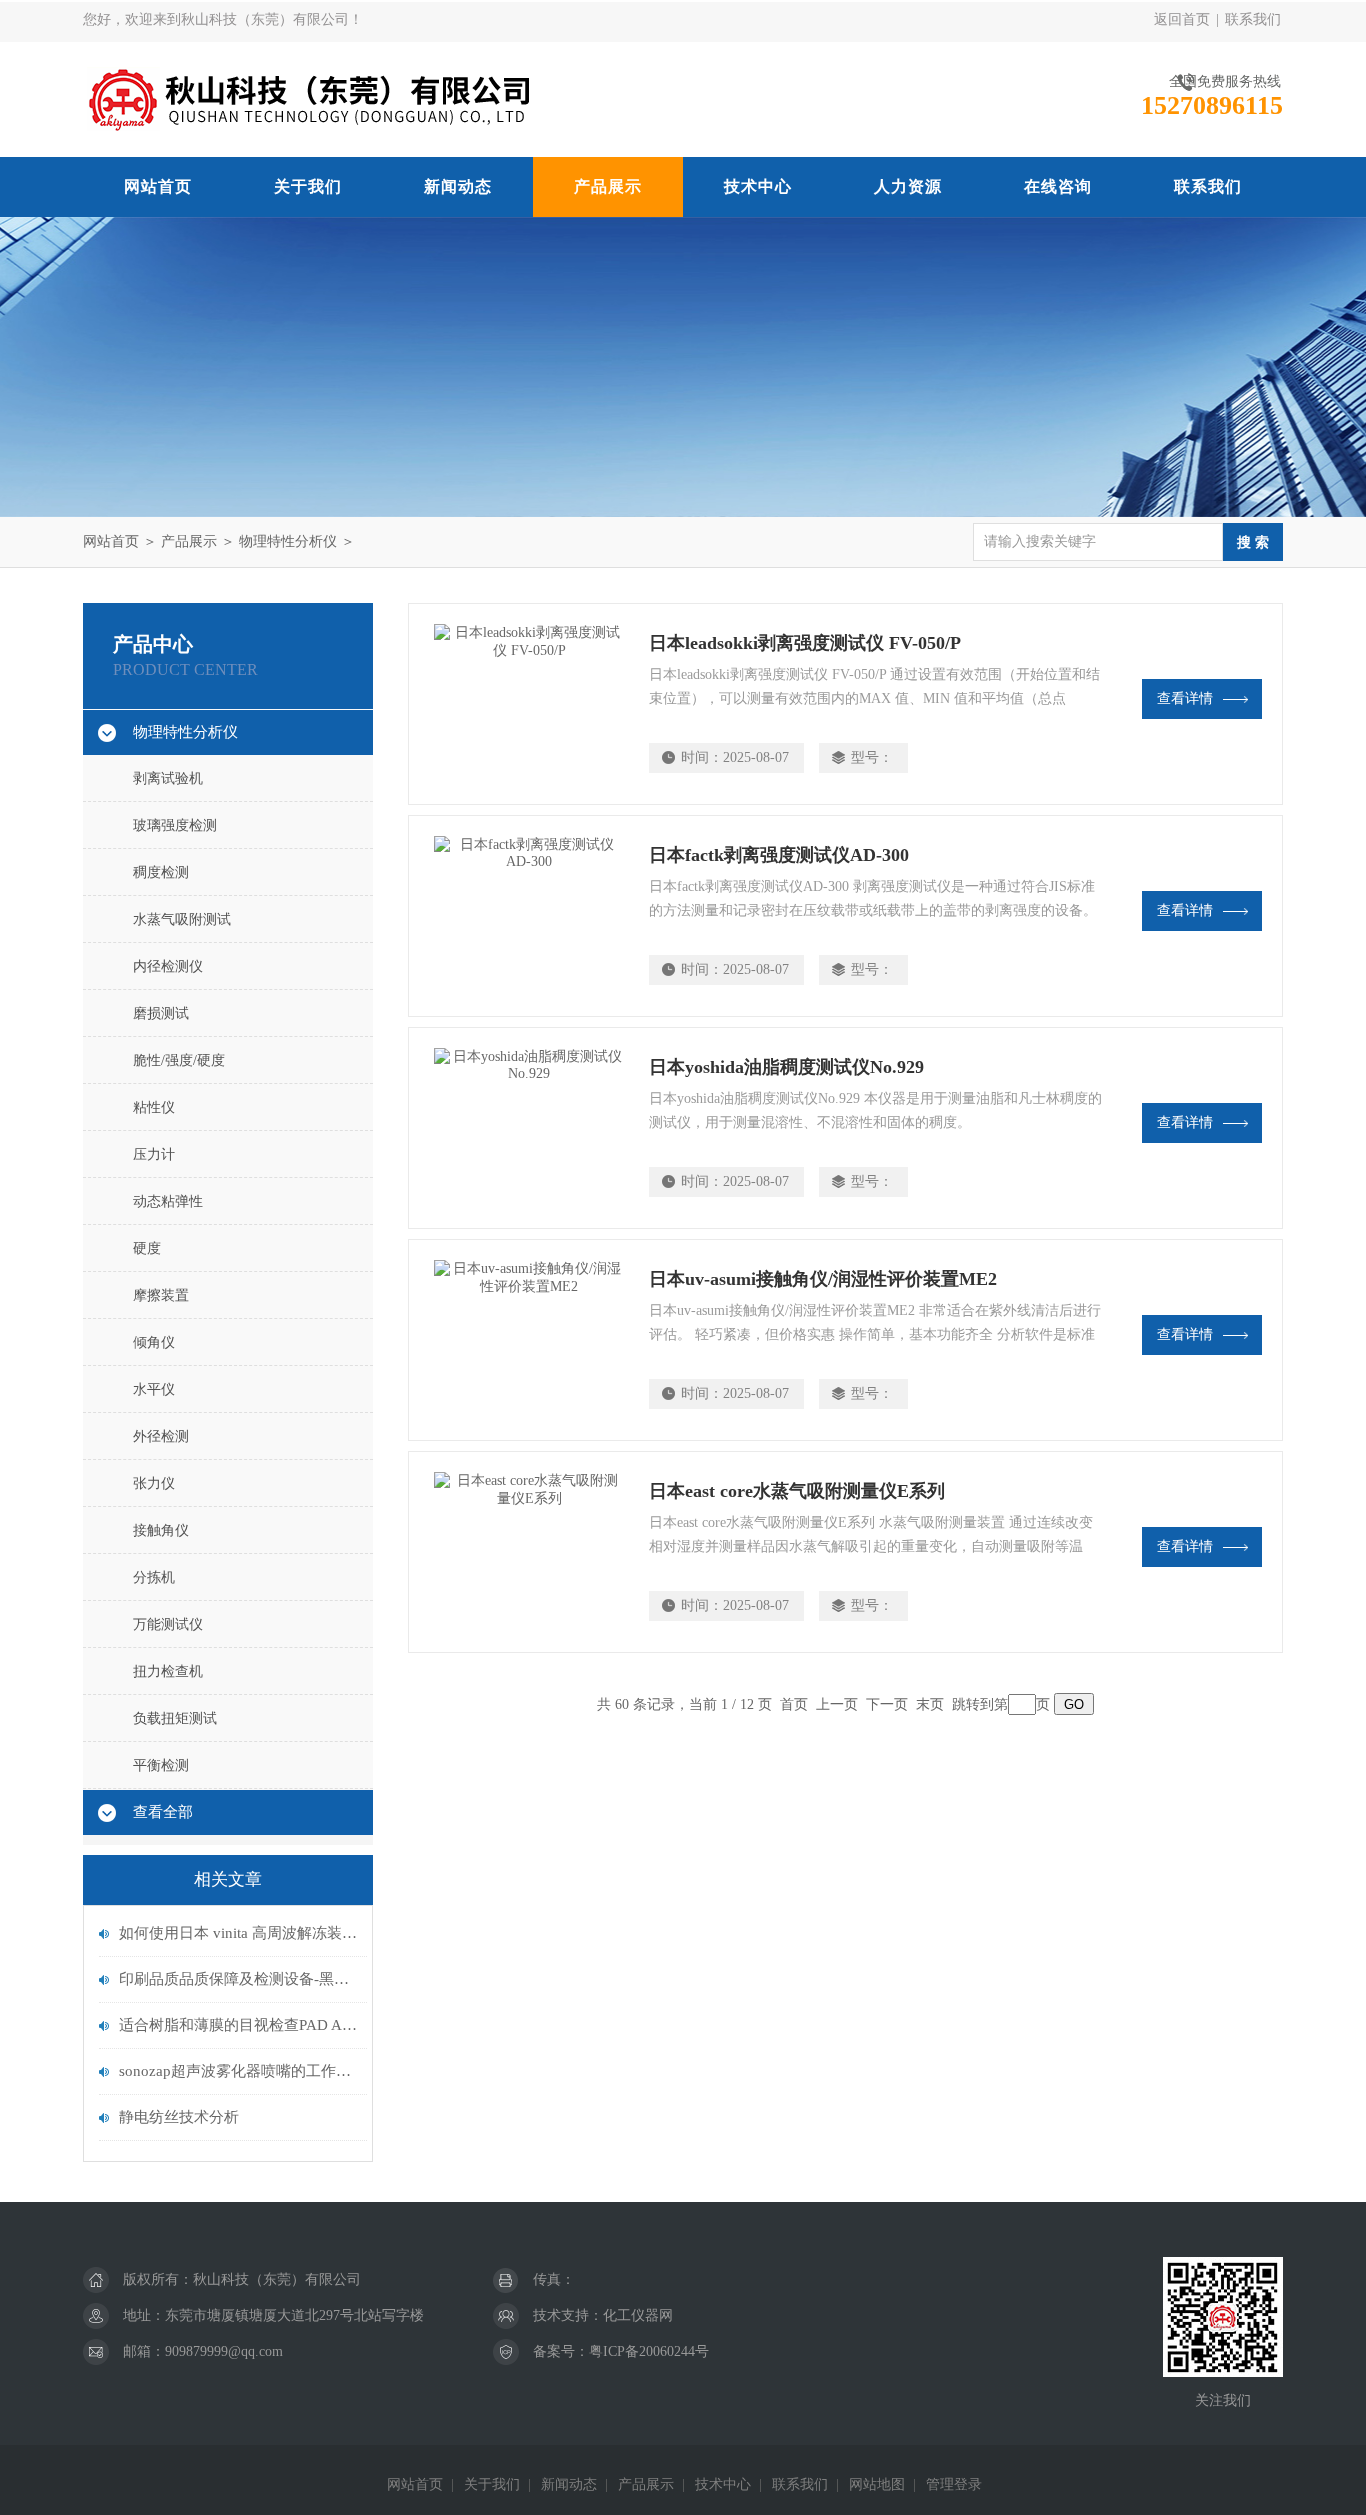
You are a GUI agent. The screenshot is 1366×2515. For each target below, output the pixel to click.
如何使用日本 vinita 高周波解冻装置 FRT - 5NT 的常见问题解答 (238, 1933)
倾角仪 (154, 1342)
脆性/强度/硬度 (179, 1060)
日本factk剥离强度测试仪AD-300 (779, 855)
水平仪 (154, 1389)
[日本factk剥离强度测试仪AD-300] (529, 916)
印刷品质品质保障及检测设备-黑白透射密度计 (238, 1979)
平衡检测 (161, 1765)
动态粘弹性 (168, 1201)
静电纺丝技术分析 (179, 2117)
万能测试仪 (168, 1624)
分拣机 (154, 1577)
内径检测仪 (168, 966)
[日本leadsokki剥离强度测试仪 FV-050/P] (529, 704)
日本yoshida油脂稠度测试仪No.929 (786, 1067)
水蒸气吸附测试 (182, 919)
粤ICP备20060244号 (649, 2351)
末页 (930, 1704)
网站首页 (158, 186)
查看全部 (163, 1812)
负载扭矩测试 (175, 1718)
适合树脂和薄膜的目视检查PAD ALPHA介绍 (238, 2025)
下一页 (887, 1704)
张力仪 (154, 1483)
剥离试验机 (168, 778)
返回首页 (1182, 19)
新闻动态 (458, 186)
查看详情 (1185, 698)
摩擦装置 (161, 1295)
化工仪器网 (638, 2315)
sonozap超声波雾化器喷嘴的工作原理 (238, 2071)
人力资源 (908, 186)
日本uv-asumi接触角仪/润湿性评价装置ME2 (823, 1279)
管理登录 (954, 2484)
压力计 (154, 1154)
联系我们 (1253, 19)
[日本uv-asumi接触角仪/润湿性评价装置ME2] (529, 1340)
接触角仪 (161, 1530)
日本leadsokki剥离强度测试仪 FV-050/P (805, 643)
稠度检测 (161, 872)
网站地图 (877, 2484)
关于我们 (308, 186)
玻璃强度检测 (175, 825)
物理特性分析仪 (288, 541)
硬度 (147, 1248)
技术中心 (758, 186)
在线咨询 (1058, 186)
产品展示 (608, 186)
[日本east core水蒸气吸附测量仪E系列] (529, 1552)
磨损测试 (161, 1013)
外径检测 (161, 1436)
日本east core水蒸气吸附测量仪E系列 (797, 1491)
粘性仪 (154, 1107)
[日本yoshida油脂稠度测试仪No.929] (529, 1128)
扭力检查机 (168, 1671)
